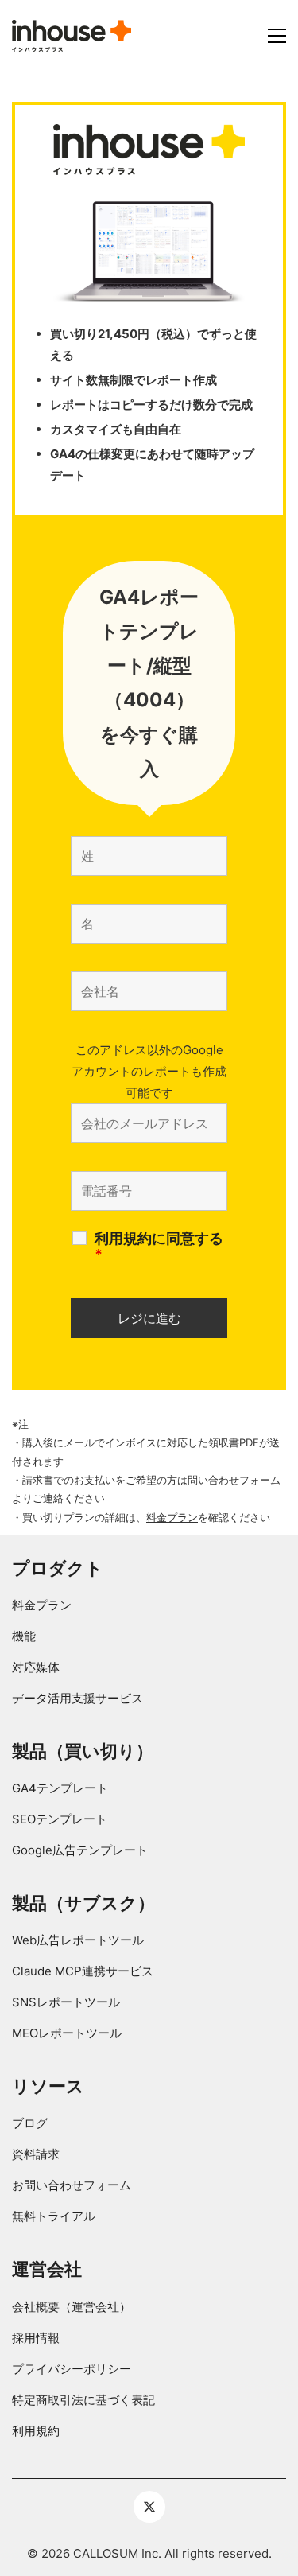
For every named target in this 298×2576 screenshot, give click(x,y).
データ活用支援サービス (77, 1698)
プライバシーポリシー (72, 2369)
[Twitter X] (149, 2507)
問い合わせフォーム (234, 1480)
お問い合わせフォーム (72, 2185)
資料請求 (36, 2154)
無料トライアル (54, 2216)
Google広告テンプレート (80, 1850)
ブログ (30, 2123)
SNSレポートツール (66, 2002)
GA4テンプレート (60, 1788)
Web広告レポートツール (78, 1940)
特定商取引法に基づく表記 (83, 2400)
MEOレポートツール (67, 2033)
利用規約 (36, 2431)
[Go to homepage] (72, 36)
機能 (24, 1636)
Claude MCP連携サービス (83, 1971)
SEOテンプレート (60, 1819)
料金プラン (172, 1517)
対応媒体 (36, 1667)
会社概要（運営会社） (72, 2307)
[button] (277, 36)
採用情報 (36, 2338)
